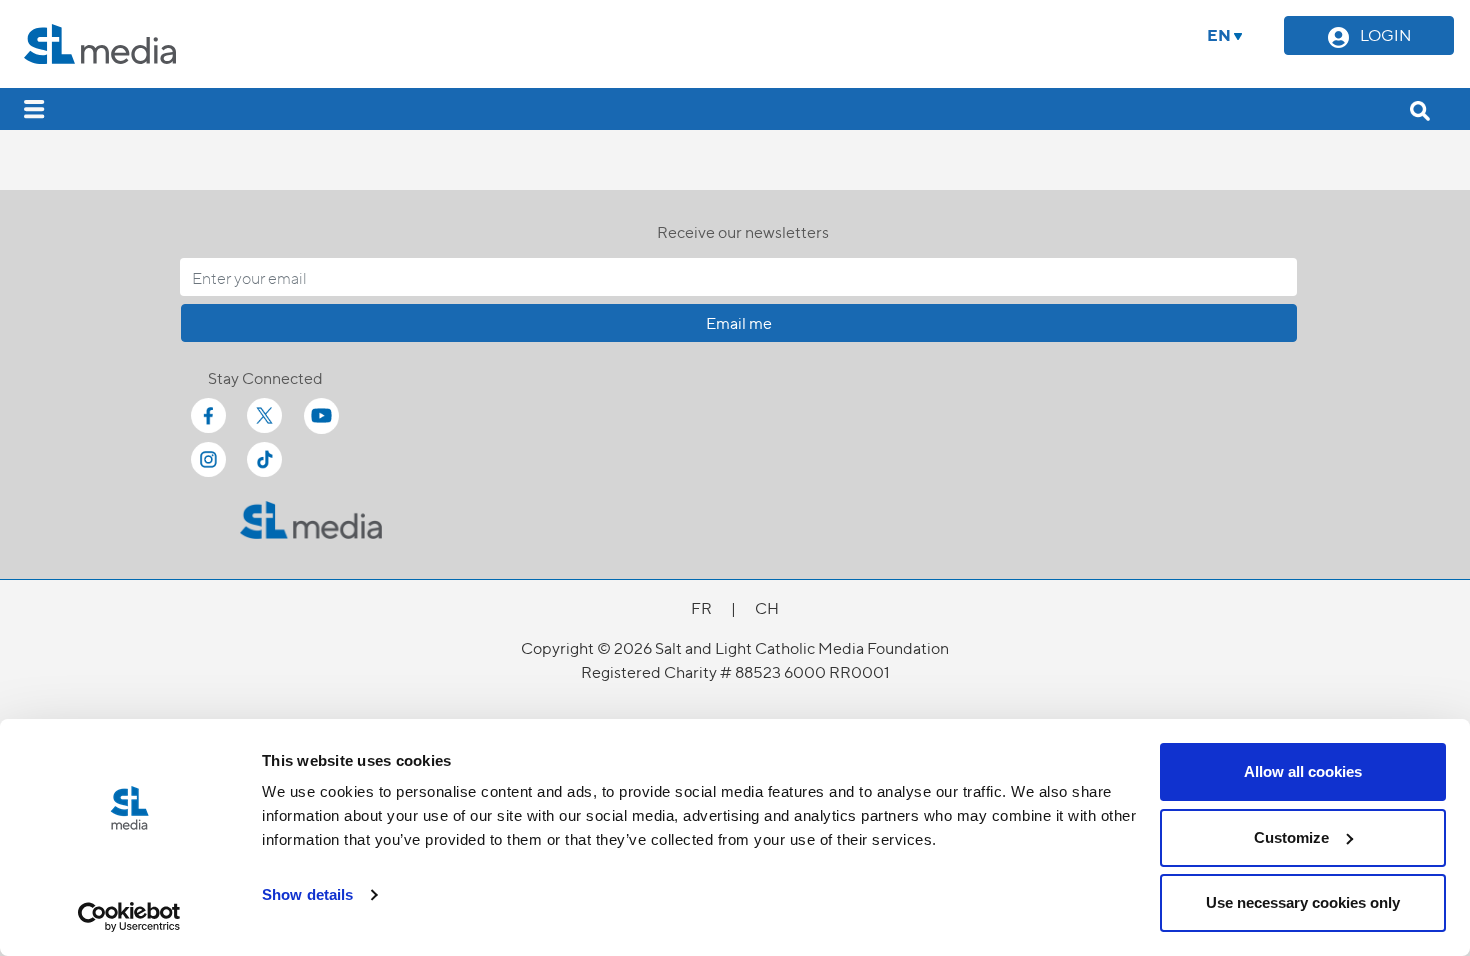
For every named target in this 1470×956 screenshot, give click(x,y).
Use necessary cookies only (1303, 902)
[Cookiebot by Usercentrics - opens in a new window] (129, 917)
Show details (307, 894)
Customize (1291, 837)
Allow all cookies (1303, 771)
